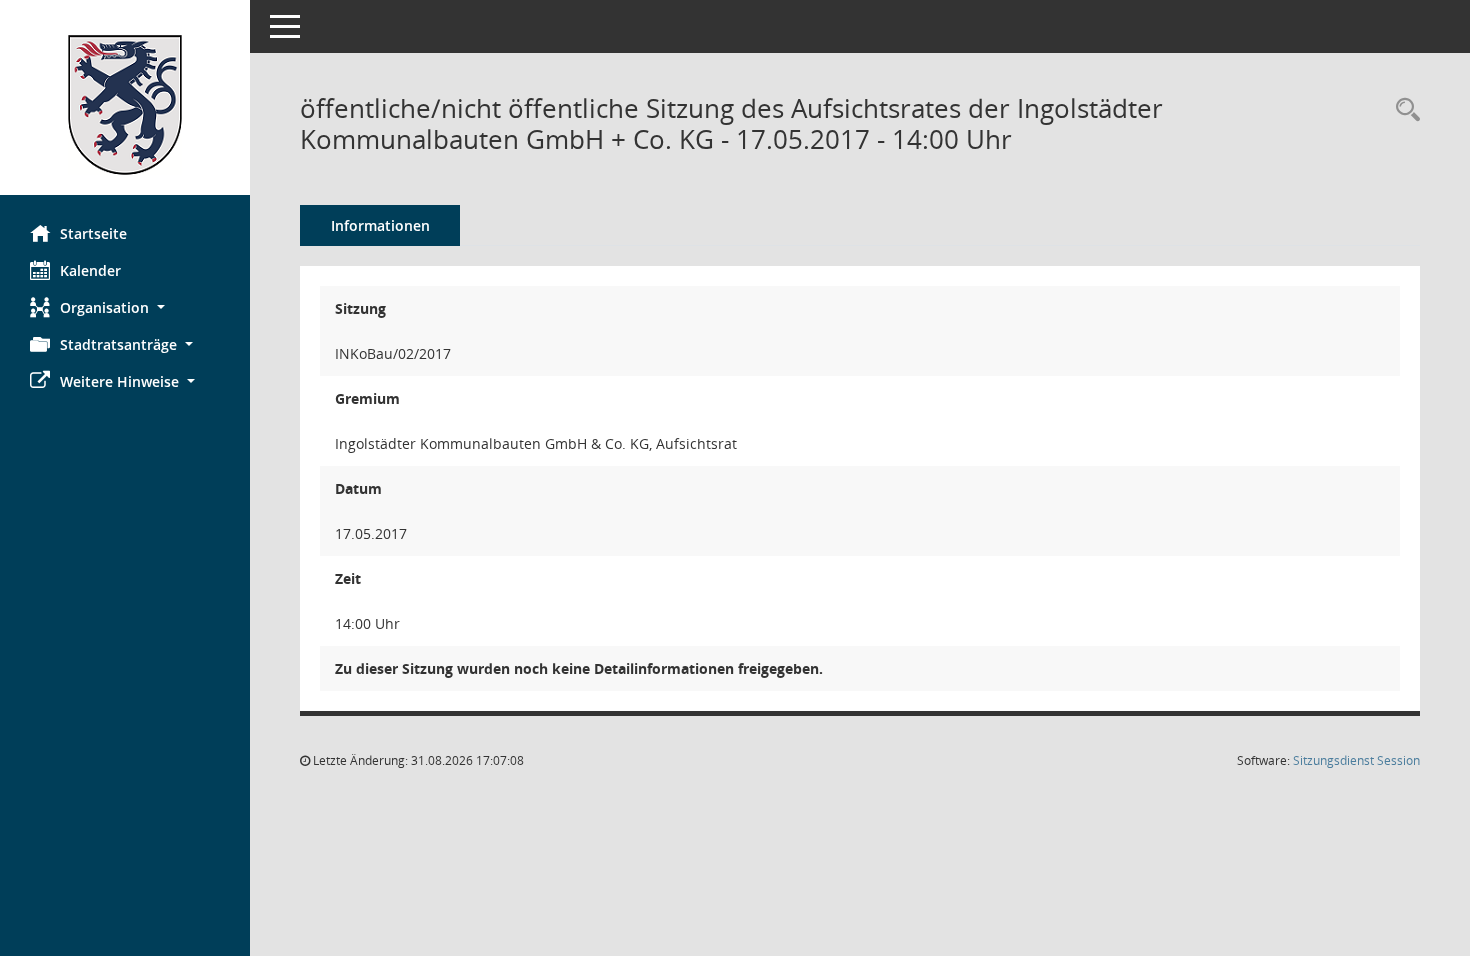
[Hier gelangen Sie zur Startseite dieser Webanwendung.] (125, 105)
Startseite (93, 233)
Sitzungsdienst (1356, 760)
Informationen (380, 225)
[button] (125, 307)
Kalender (90, 270)
